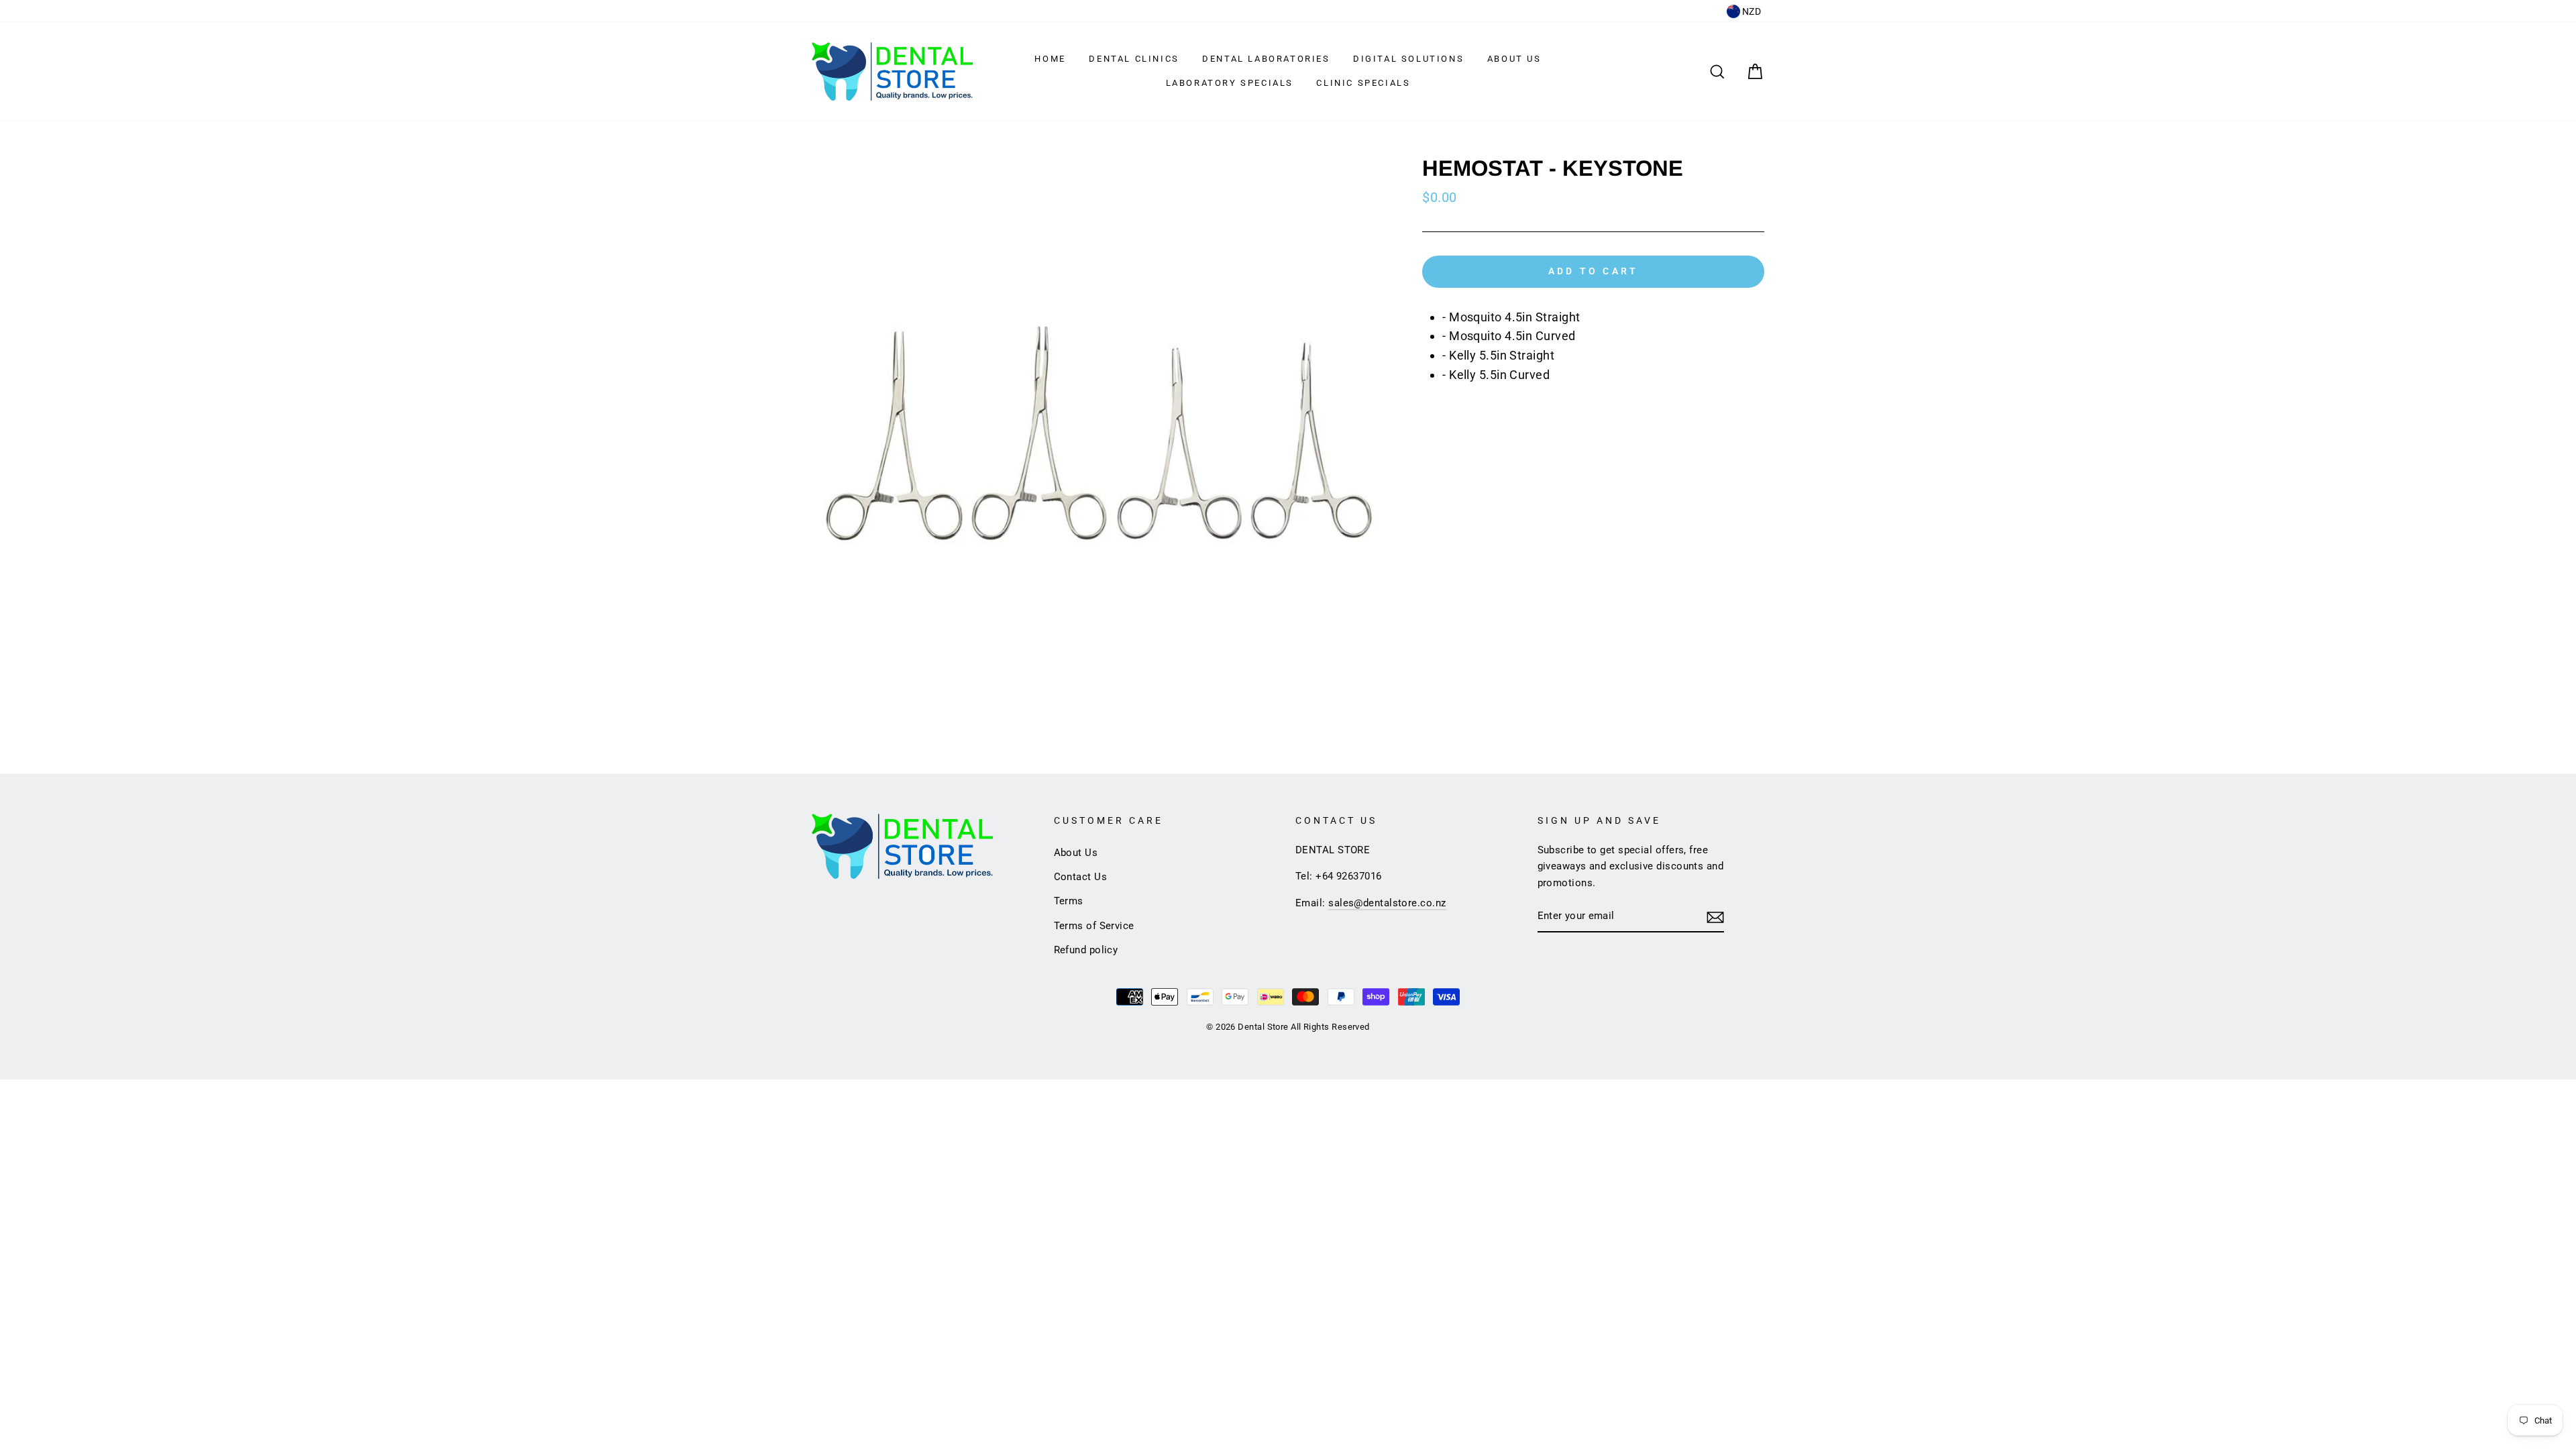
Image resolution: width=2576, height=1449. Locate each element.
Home (1050, 59)
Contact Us (1081, 877)
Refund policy (1086, 950)
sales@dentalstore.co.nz (1387, 903)
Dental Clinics (1134, 59)
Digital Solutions (1408, 59)
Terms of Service (1094, 926)
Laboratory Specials (1230, 83)
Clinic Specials (1363, 83)
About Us (1514, 59)
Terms (1069, 901)
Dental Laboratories (1266, 59)
